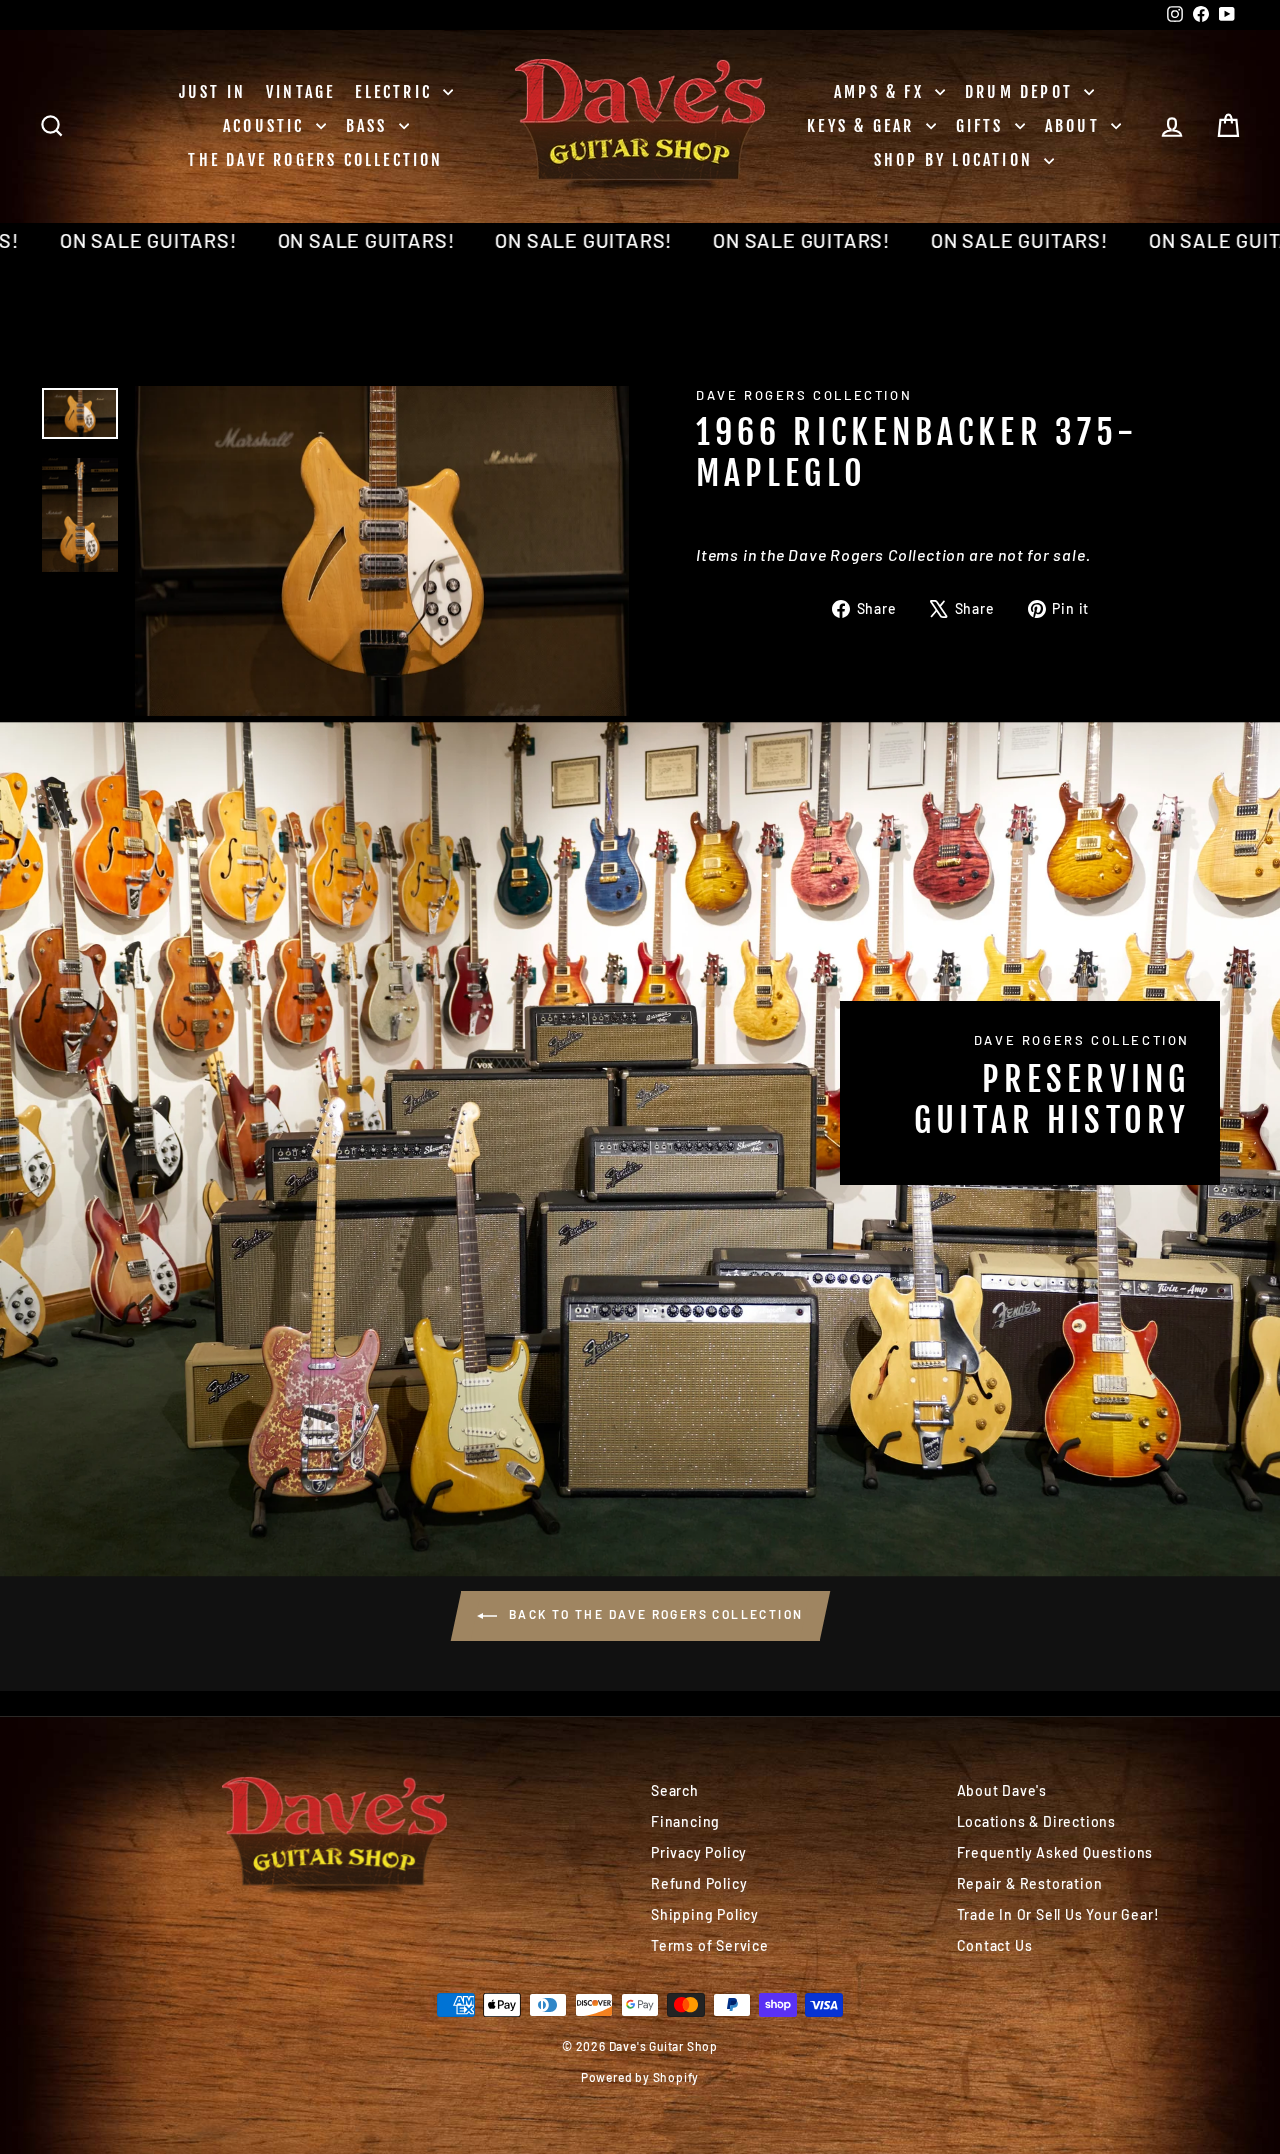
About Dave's (1002, 1790)
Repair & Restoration (1030, 1883)
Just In (212, 92)
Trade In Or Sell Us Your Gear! (1058, 1914)
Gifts (983, 126)
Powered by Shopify (640, 2077)
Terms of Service (710, 1945)
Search (675, 1790)
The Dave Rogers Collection (315, 160)
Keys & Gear (863, 126)
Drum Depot (1022, 92)
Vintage (300, 92)
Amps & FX (882, 92)
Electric (396, 92)
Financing (685, 1821)
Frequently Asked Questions (1055, 1852)
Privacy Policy (699, 1852)
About (1075, 126)
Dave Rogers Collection (804, 395)
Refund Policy (699, 1883)
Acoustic (267, 126)
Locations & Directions (1037, 1821)
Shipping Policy (705, 1914)
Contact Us (995, 1945)
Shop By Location (956, 160)
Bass (370, 126)
